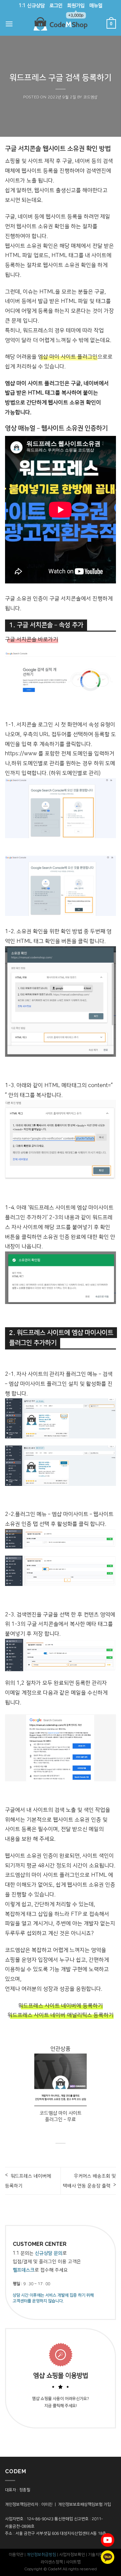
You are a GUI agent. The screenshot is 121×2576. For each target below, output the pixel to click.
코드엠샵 (90, 97)
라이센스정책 (52, 2562)
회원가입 (76, 8)
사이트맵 (73, 2562)
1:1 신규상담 (32, 6)
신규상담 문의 (49, 2253)
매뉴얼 (96, 6)
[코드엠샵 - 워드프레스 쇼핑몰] (61, 24)
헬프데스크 (24, 2270)
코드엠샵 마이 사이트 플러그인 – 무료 (61, 2116)
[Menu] (9, 24)
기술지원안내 (99, 2555)
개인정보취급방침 (41, 2555)
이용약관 (16, 2555)
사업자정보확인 (72, 2555)
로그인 (56, 6)
